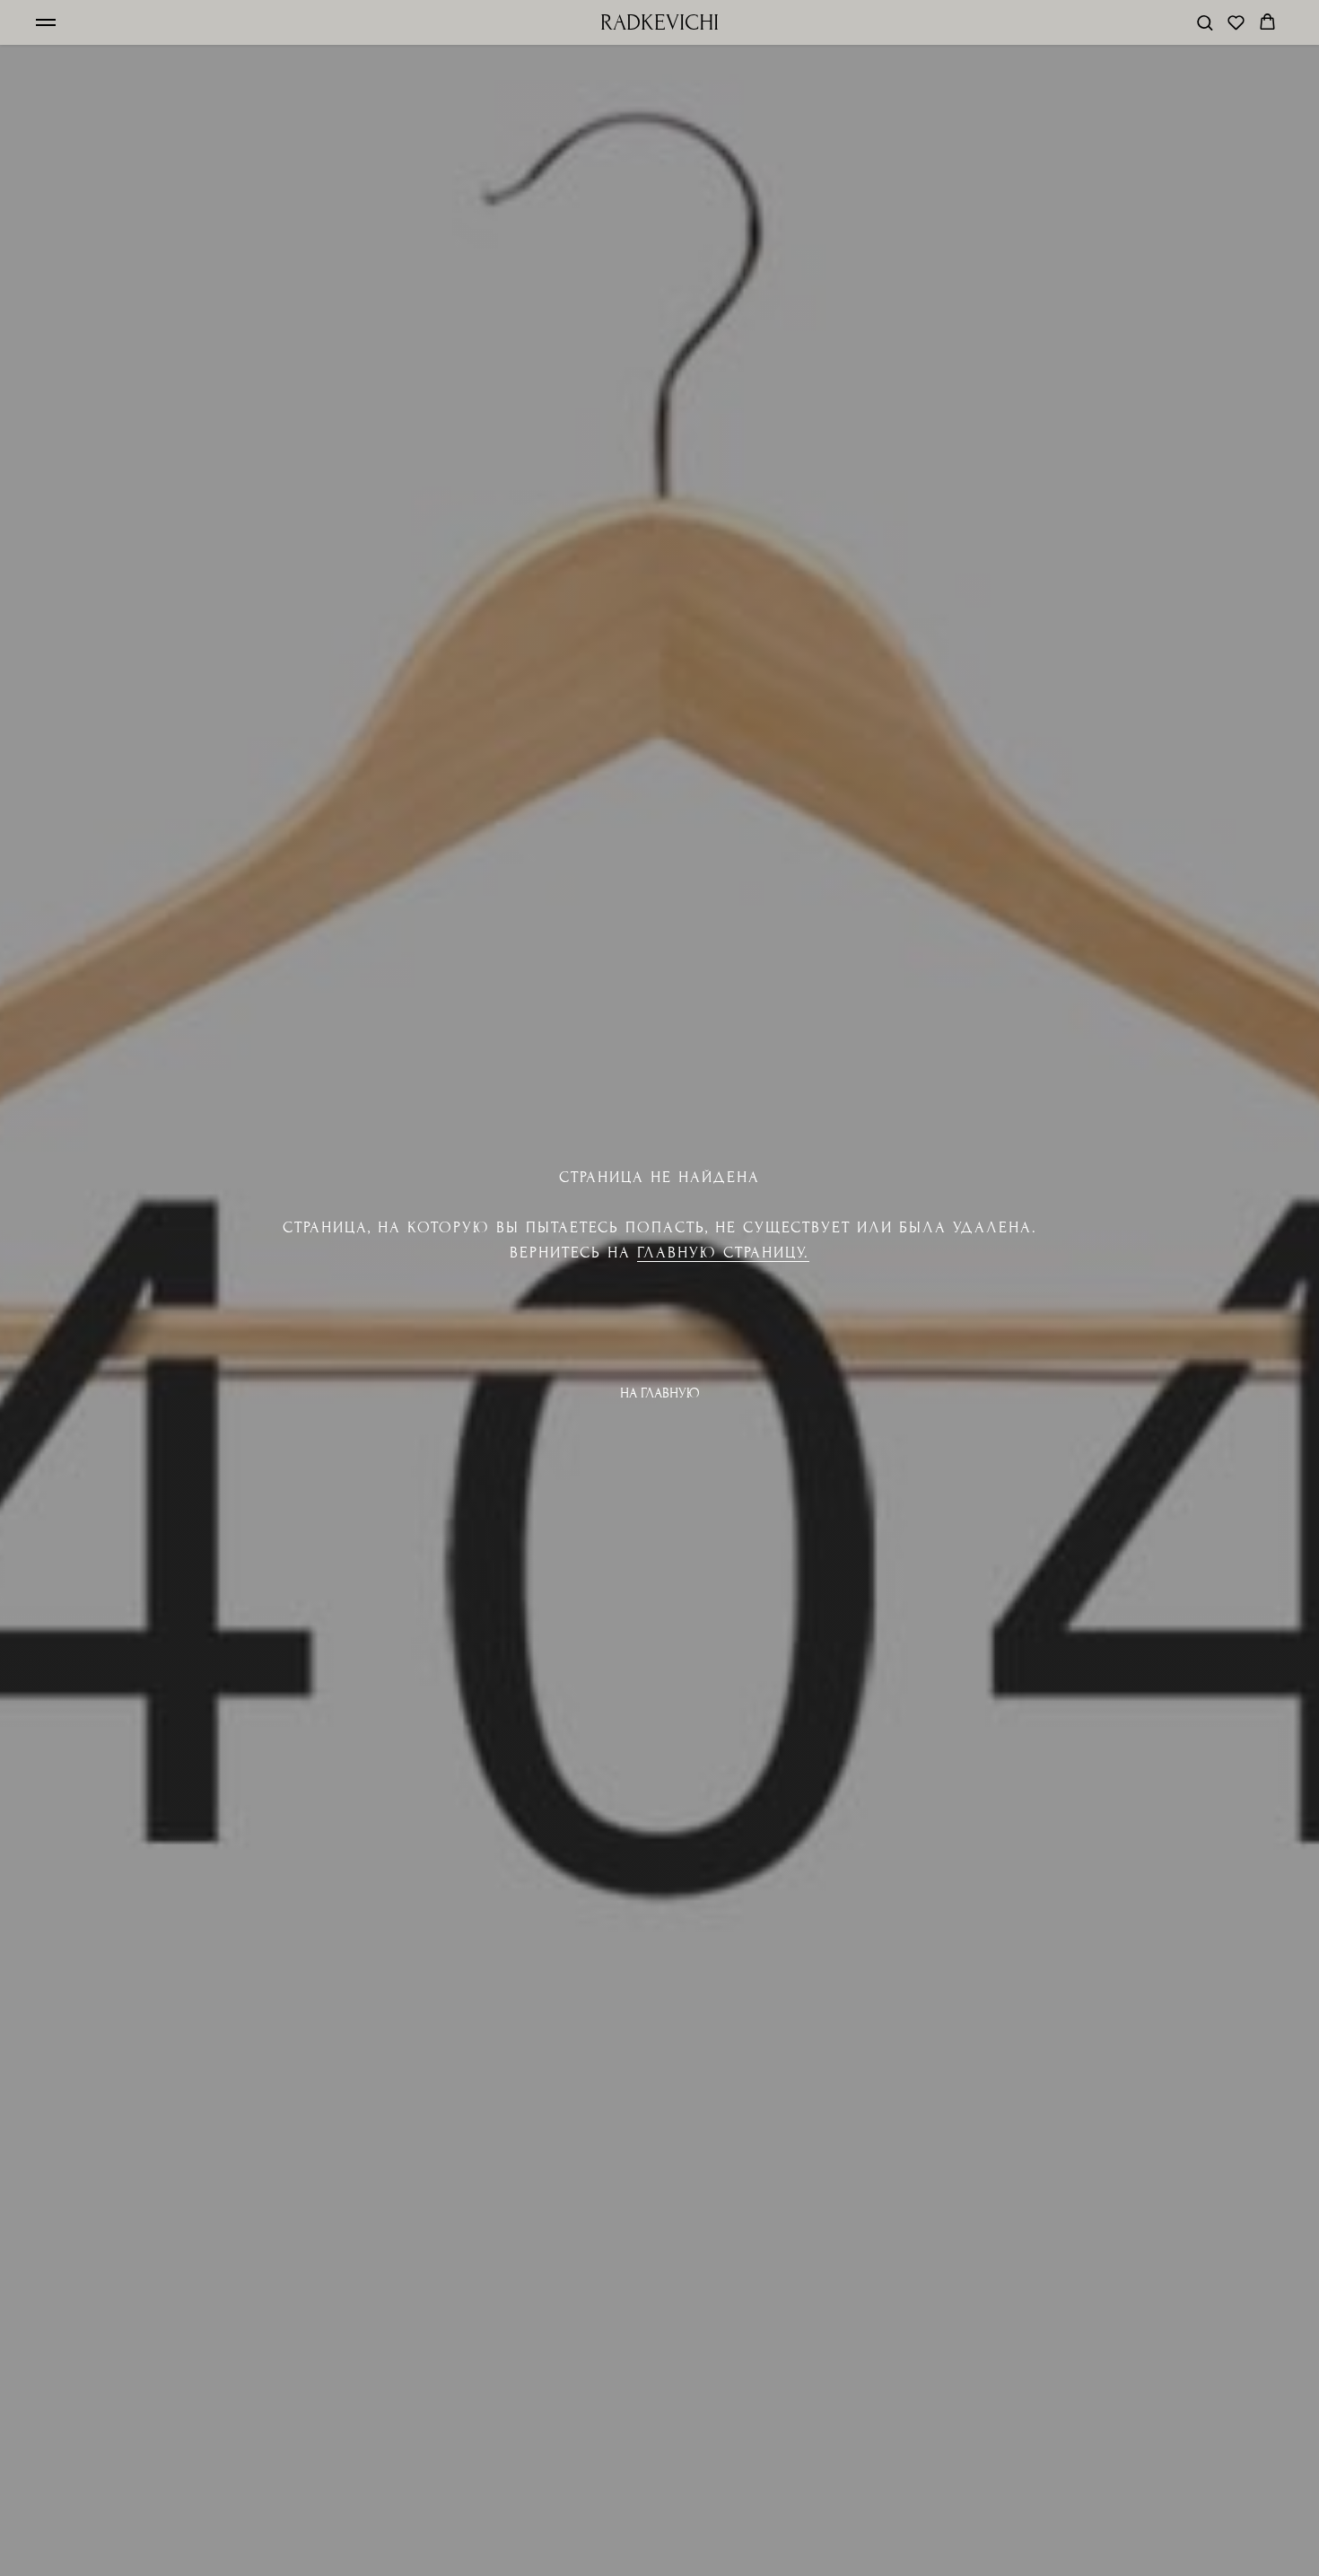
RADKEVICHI (659, 22)
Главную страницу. (723, 1253)
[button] (1205, 22)
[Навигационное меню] (46, 22)
